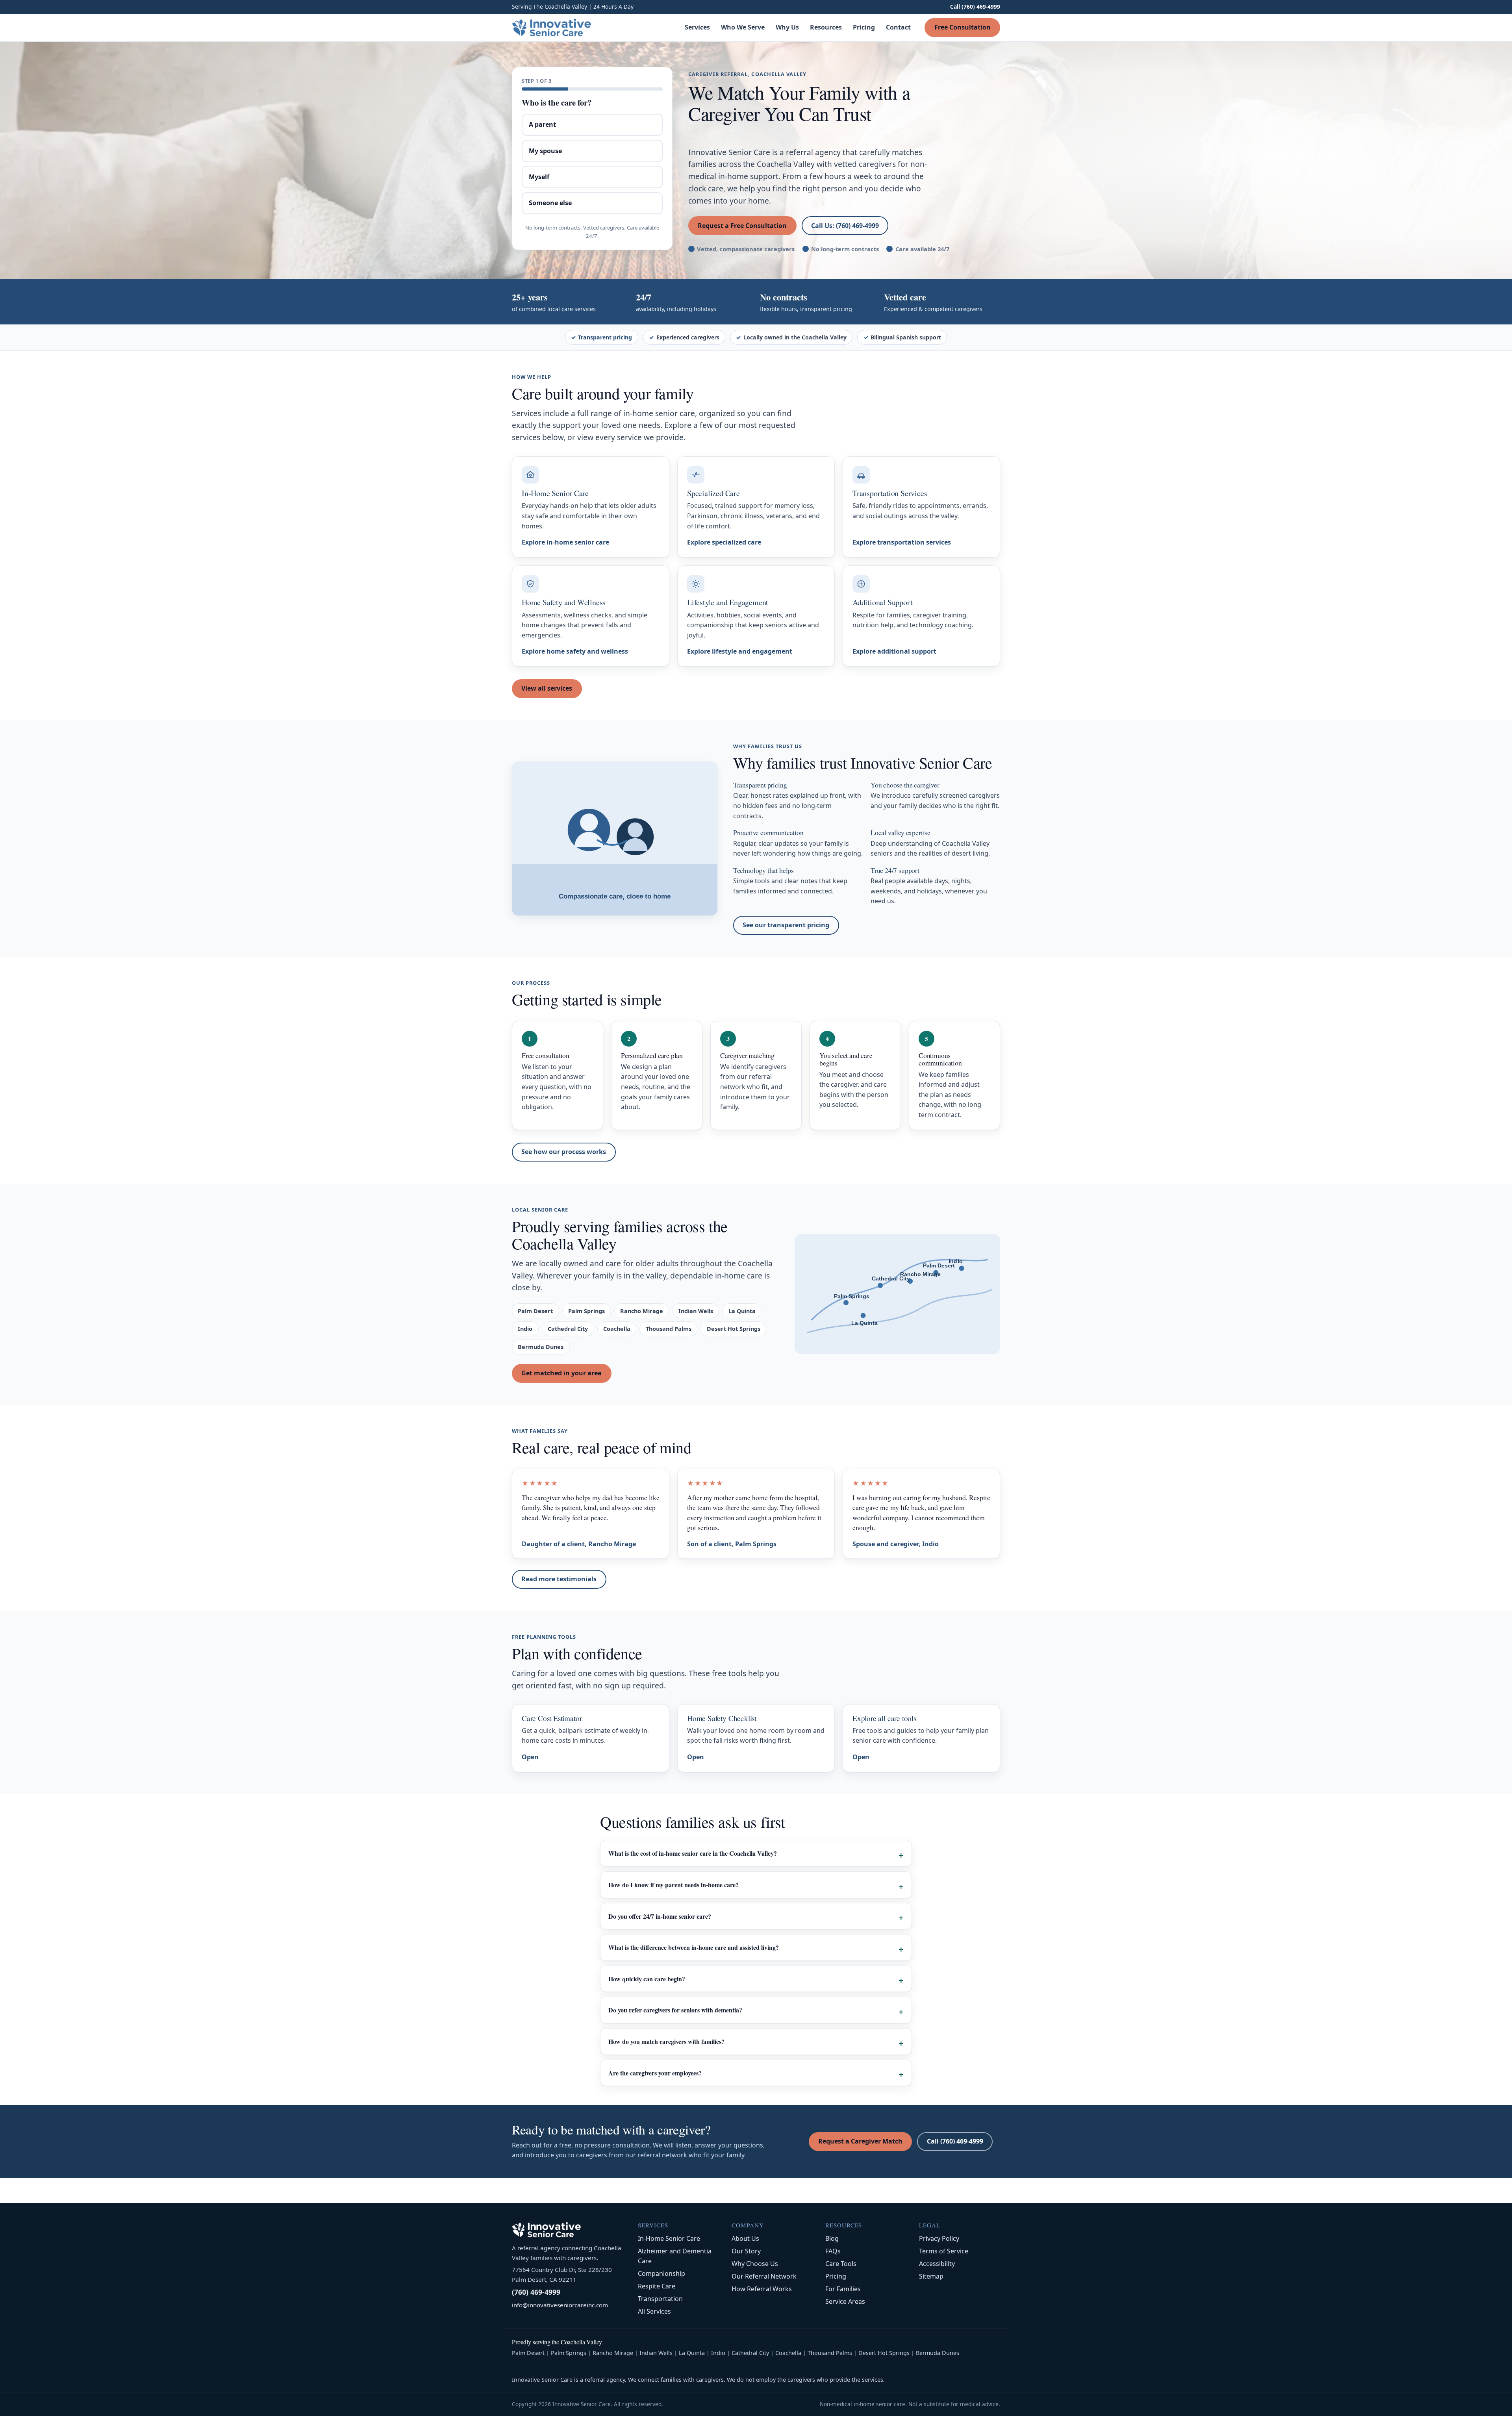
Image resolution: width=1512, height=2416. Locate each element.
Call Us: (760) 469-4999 (845, 226)
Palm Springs (569, 2353)
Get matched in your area (561, 1373)
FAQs (833, 2251)
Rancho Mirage (613, 2353)
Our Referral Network (764, 2276)
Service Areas (845, 2301)
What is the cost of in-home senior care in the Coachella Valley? (693, 1853)
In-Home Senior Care (669, 2238)
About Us (745, 2238)
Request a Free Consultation (742, 226)
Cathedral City (750, 2353)
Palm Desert (528, 2353)
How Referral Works (762, 2289)
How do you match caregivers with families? (666, 2041)
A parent (542, 124)
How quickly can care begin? (647, 1979)
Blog (832, 2238)
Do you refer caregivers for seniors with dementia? (675, 2010)
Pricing (864, 27)
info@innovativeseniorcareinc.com (560, 2305)
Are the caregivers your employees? (655, 2073)
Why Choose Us (755, 2264)
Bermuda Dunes (938, 2353)
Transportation (660, 2299)
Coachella (788, 2353)
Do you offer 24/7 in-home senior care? (660, 1916)
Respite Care (657, 2286)
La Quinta (692, 2353)
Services (697, 27)
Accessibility (937, 2264)
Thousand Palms (830, 2353)
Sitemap (931, 2276)
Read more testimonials (559, 1579)
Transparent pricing (605, 337)
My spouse (545, 151)
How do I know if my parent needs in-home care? (674, 1885)
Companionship (661, 2273)
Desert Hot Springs (884, 2353)
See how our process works (564, 1152)
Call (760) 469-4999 (975, 6)
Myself (539, 177)
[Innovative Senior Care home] (552, 28)
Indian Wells (656, 2353)
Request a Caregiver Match (860, 2141)
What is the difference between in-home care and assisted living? (694, 1947)
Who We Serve (743, 27)
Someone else (550, 203)
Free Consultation (963, 27)
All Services (654, 2311)
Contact (898, 27)
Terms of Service (944, 2251)
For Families (843, 2289)
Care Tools (841, 2264)
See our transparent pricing (786, 925)
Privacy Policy (939, 2238)
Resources (826, 27)
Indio (718, 2353)
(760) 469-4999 (536, 2292)
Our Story (746, 2251)
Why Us (787, 27)
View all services (547, 688)
